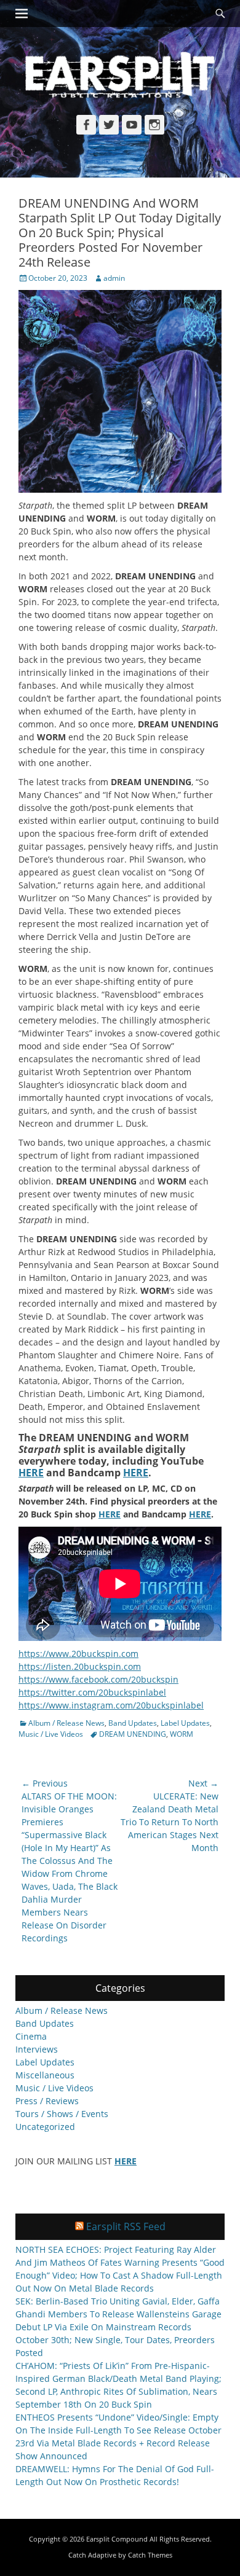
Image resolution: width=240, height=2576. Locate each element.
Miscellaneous (45, 2075)
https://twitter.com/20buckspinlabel (92, 1692)
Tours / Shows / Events (62, 2114)
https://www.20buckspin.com (78, 1654)
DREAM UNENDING (133, 1734)
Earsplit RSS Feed (126, 2226)
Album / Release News (66, 1723)
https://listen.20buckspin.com (80, 1666)
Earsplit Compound (117, 2539)
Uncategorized (45, 2127)
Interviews (37, 2049)
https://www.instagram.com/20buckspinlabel (111, 1705)
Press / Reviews (47, 2101)
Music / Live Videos (51, 1734)
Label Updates (185, 1723)
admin (114, 278)
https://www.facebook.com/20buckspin (98, 1679)
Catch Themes (150, 2555)
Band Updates (133, 1723)
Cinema (31, 2036)
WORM (182, 1734)
